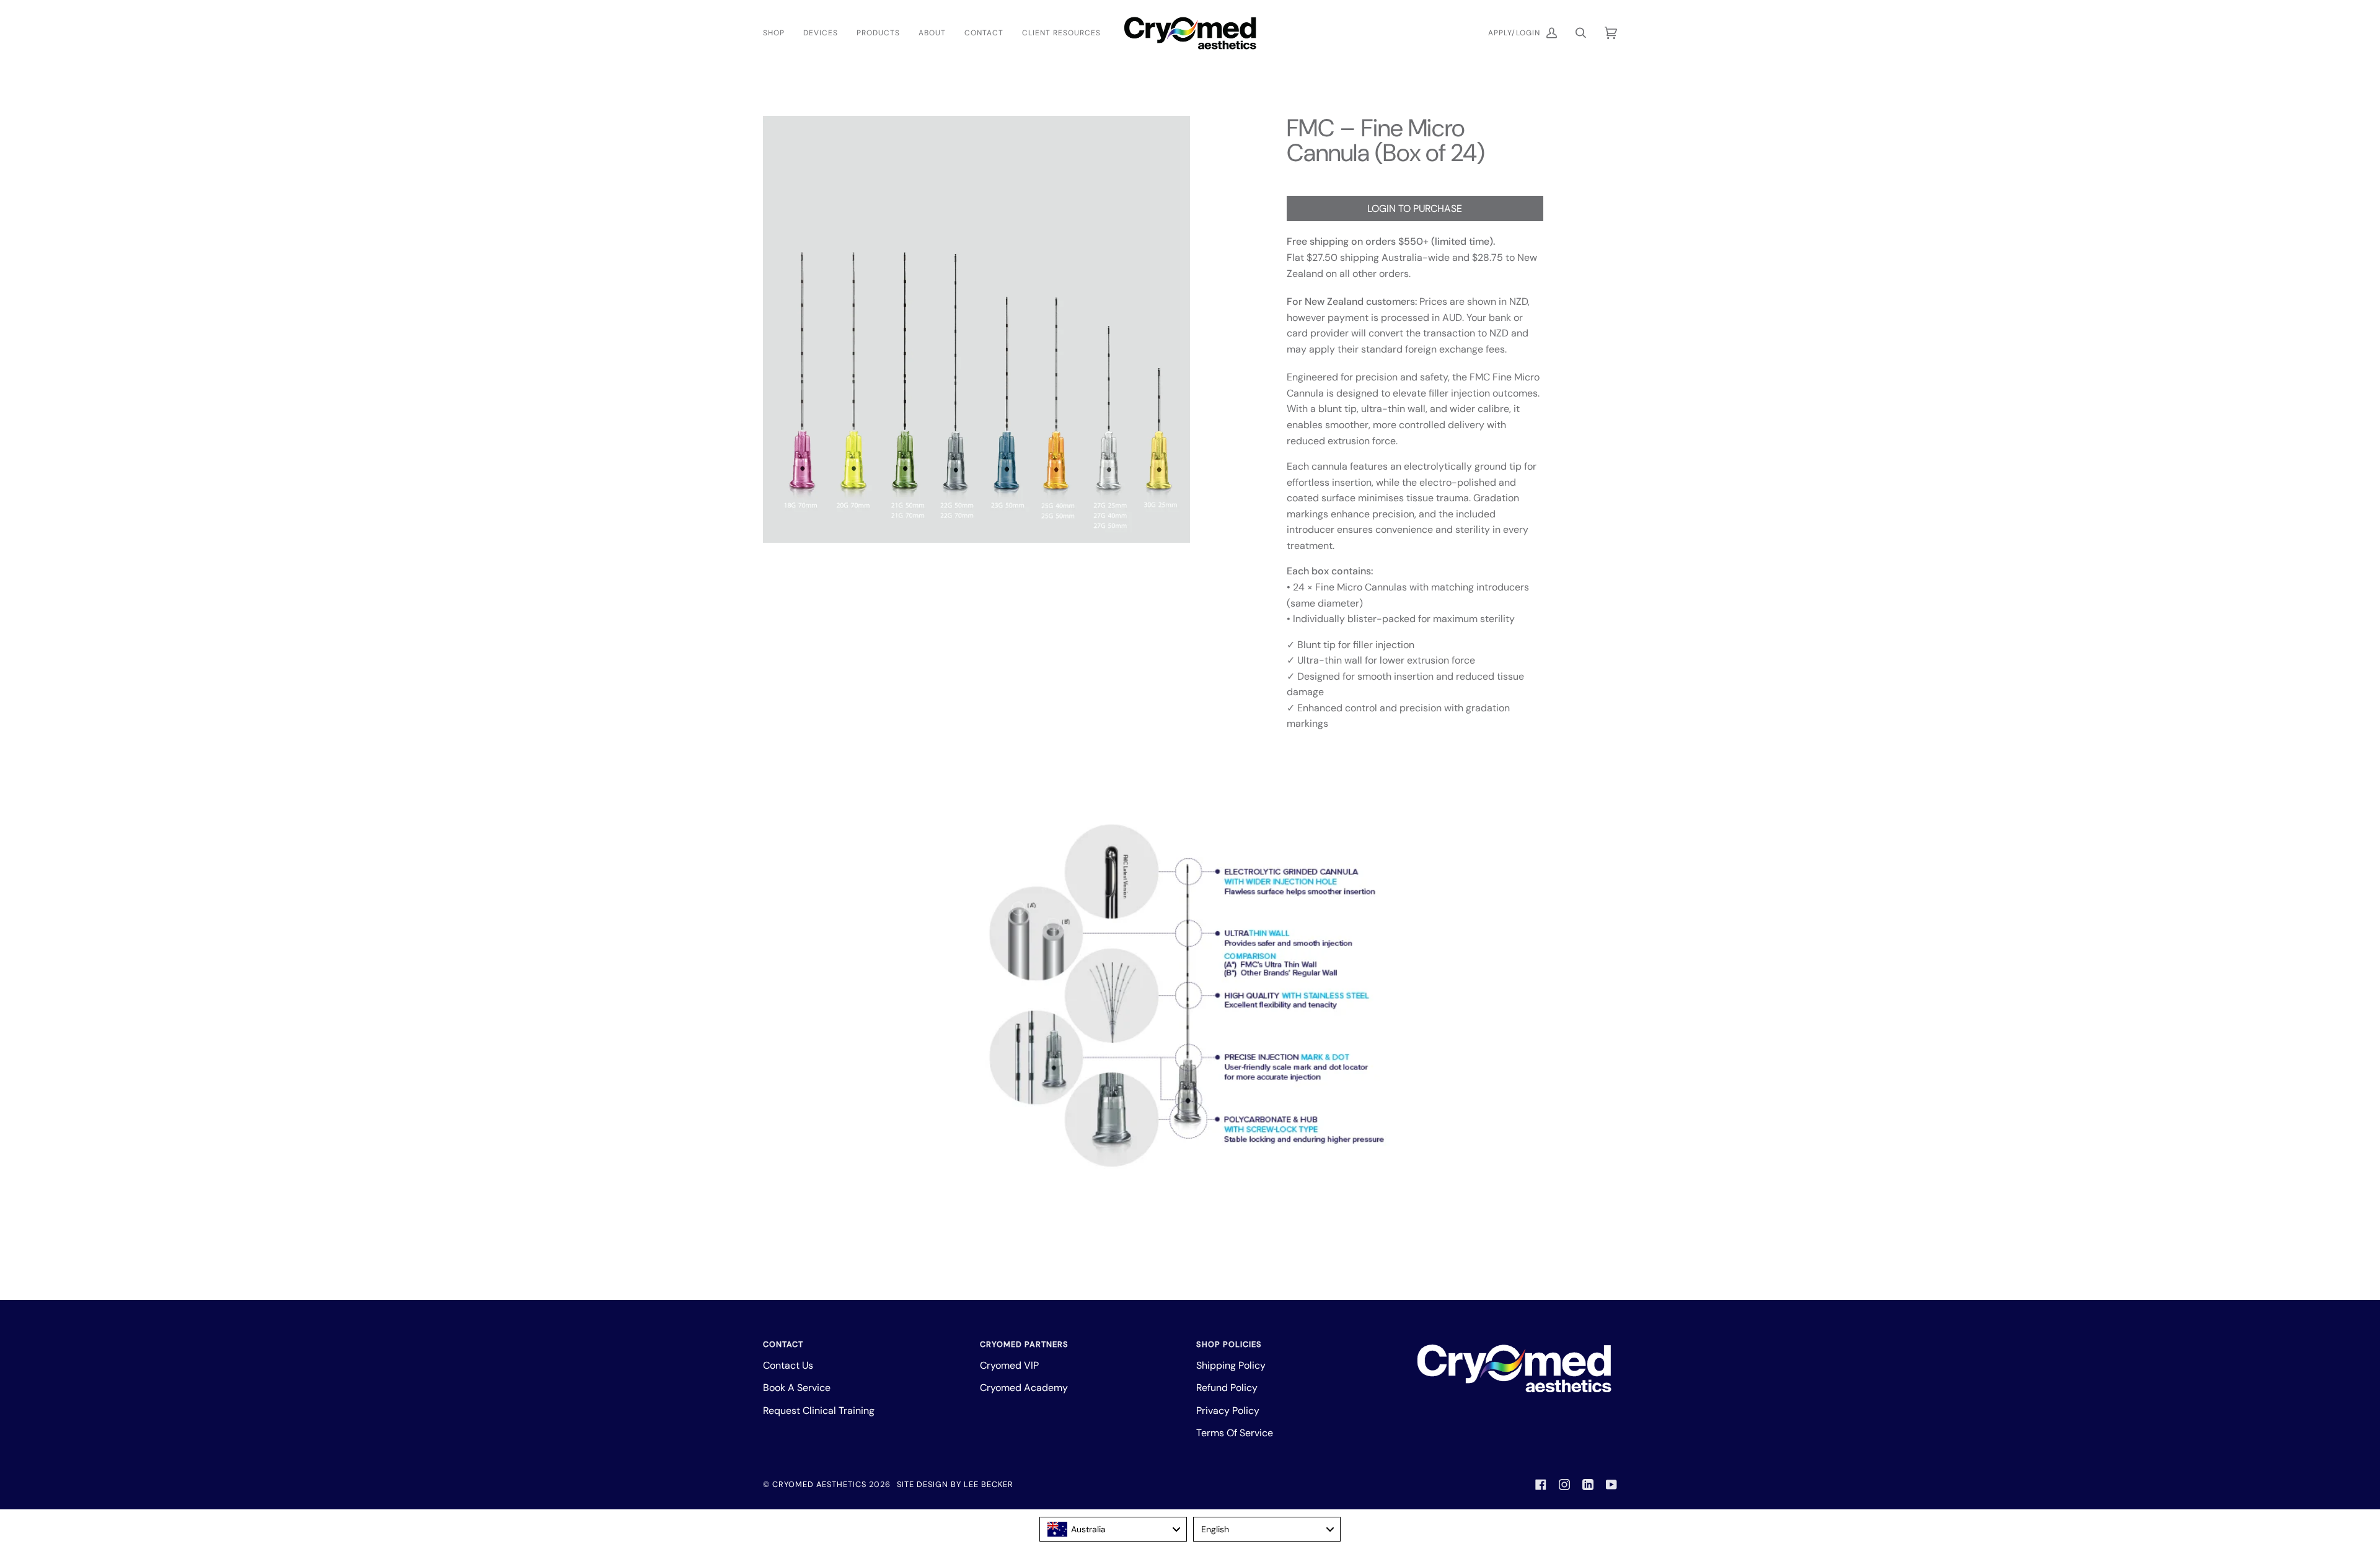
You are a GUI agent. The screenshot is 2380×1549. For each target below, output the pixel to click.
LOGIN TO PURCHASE (1415, 208)
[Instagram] (1564, 1485)
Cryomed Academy (1024, 1388)
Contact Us (788, 1365)
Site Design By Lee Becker (955, 1484)
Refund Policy (1227, 1388)
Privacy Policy (1228, 1411)
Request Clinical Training (819, 1411)
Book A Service (797, 1388)
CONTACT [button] (783, 1344)
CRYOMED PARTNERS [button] (1024, 1344)
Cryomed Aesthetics (819, 1484)
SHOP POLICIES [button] (1229, 1344)
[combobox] (1113, 1529)
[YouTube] (1611, 1485)
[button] (778, 33)
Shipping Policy (1231, 1365)
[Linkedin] (1588, 1485)
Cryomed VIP (1009, 1365)
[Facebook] (1541, 1485)
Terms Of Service (1235, 1433)
